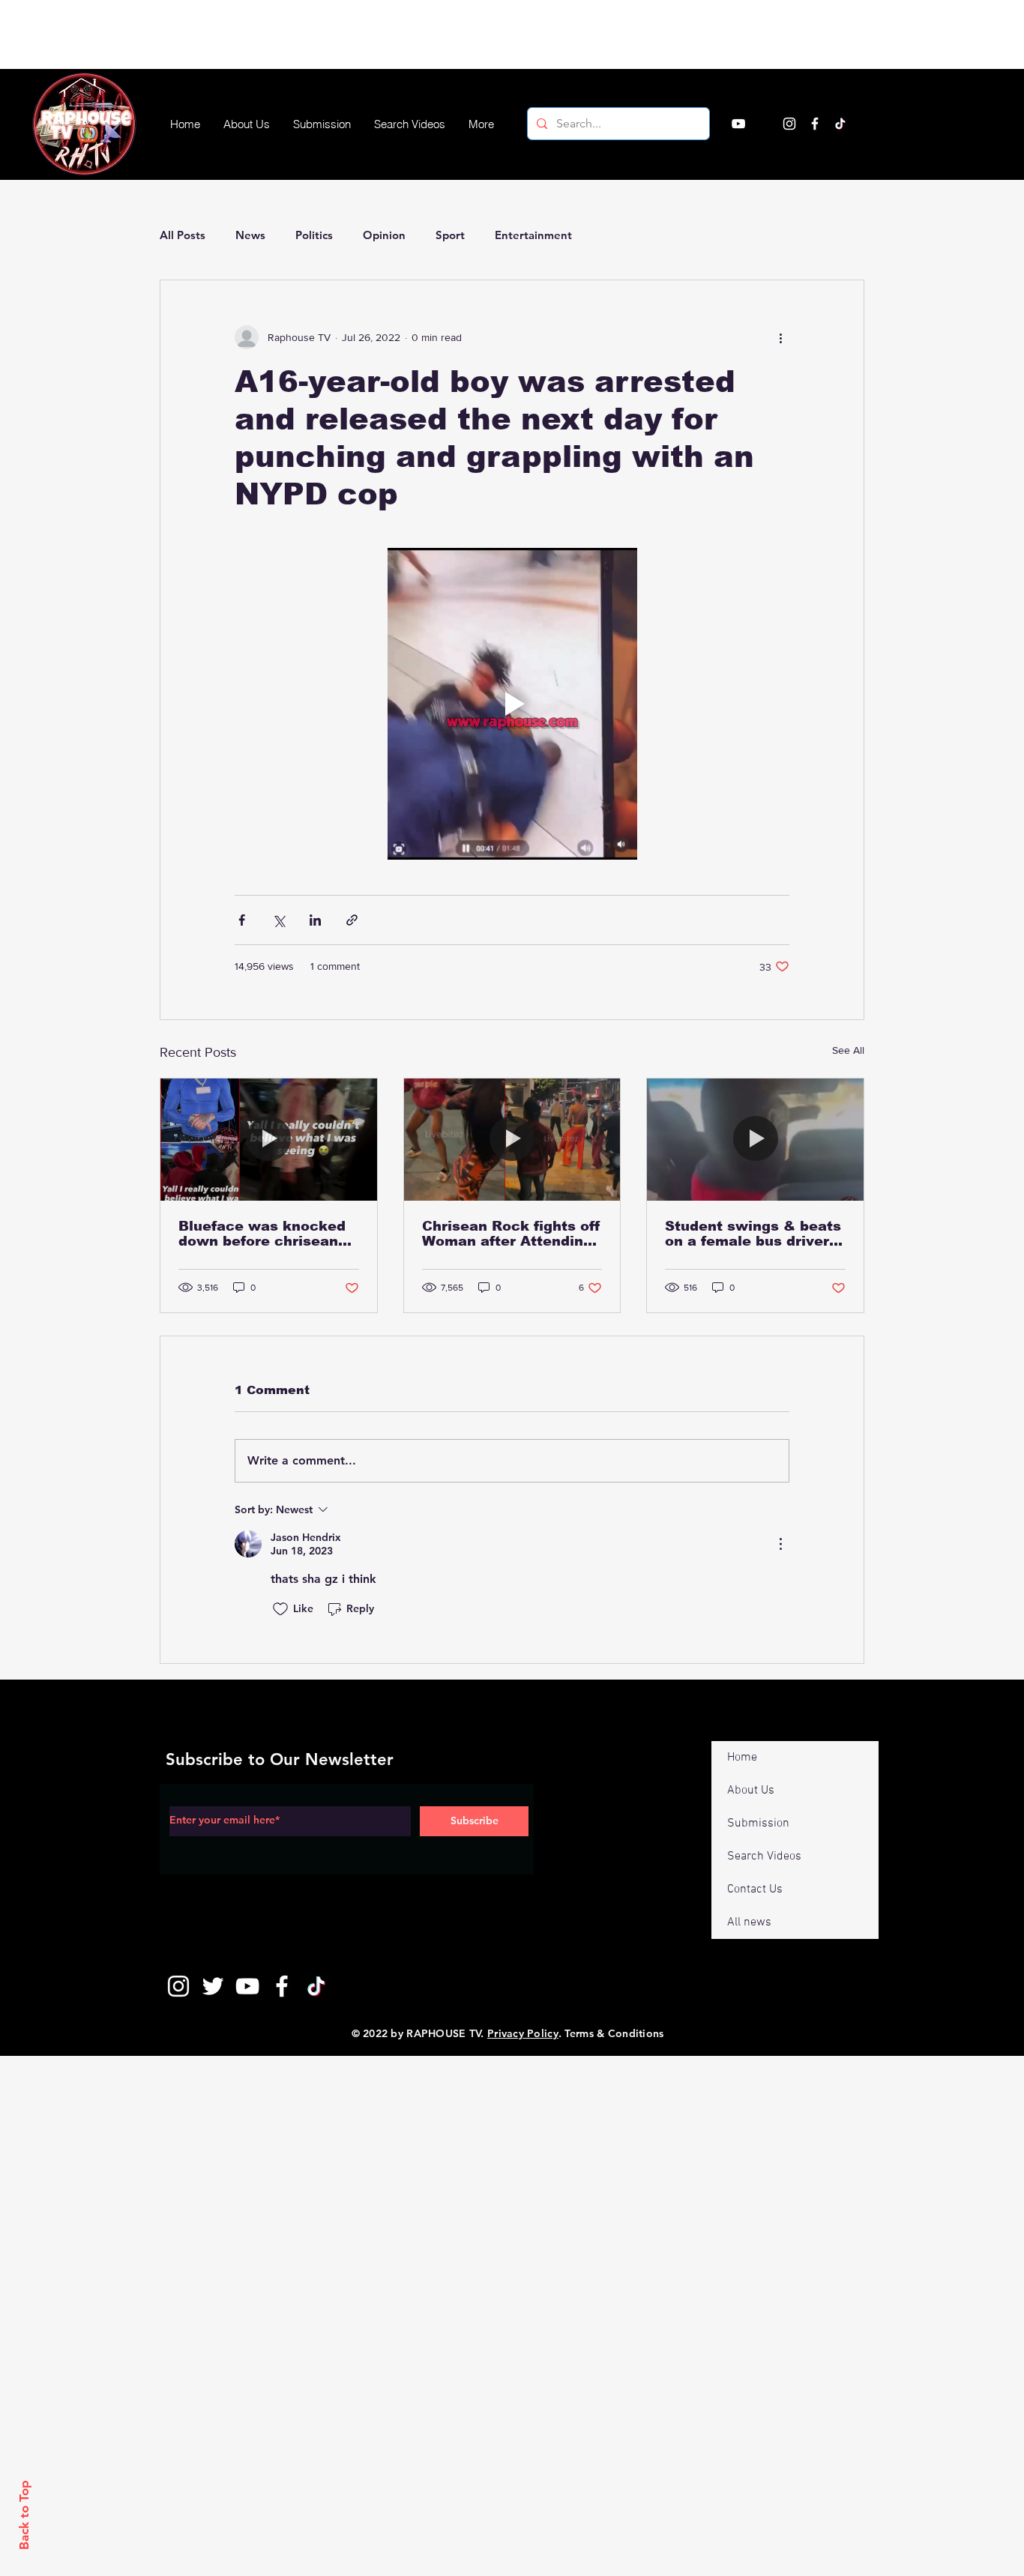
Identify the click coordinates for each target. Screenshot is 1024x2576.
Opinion (384, 235)
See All (848, 1050)
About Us (751, 1791)
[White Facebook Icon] (282, 1986)
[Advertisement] (273, 34)
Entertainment (533, 235)
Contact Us (755, 1889)
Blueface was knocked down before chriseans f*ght (262, 1234)
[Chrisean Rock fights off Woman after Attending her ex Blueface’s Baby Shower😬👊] (512, 1139)
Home (742, 1758)
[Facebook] (815, 124)
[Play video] (512, 704)
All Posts (183, 235)
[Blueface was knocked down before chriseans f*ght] (269, 1139)
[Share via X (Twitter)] (278, 920)
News (250, 235)
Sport (450, 235)
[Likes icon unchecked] (280, 1609)
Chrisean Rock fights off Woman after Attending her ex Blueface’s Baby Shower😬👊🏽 (511, 1234)
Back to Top (24, 2515)
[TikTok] (840, 124)
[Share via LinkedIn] (315, 920)
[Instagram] (789, 124)
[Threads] (866, 124)
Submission (758, 1824)
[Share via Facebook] (242, 920)
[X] (764, 124)
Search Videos (764, 1856)
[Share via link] (352, 920)
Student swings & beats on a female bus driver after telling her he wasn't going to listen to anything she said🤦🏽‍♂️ (754, 1234)
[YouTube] (738, 124)
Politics (314, 235)
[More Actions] (780, 1544)
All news (749, 1922)
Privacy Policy (523, 2033)
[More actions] (780, 337)
